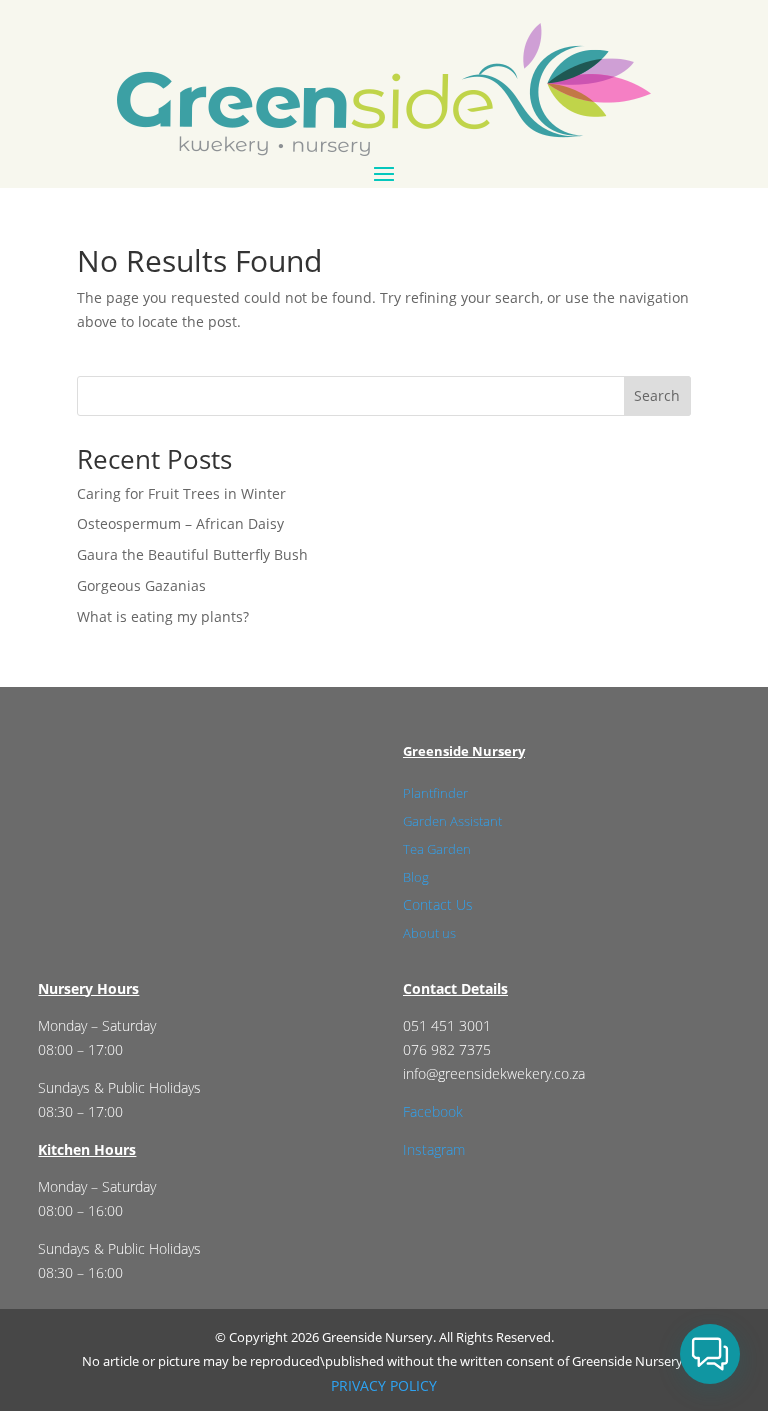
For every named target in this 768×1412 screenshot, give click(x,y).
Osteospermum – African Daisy (180, 523)
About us (429, 933)
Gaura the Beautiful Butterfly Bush (192, 554)
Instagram (434, 1149)
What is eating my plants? (163, 616)
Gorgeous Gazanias (141, 585)
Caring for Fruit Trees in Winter (181, 493)
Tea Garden (437, 849)
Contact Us (438, 904)
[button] (710, 1354)
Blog (416, 877)
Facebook (433, 1111)
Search (657, 395)
